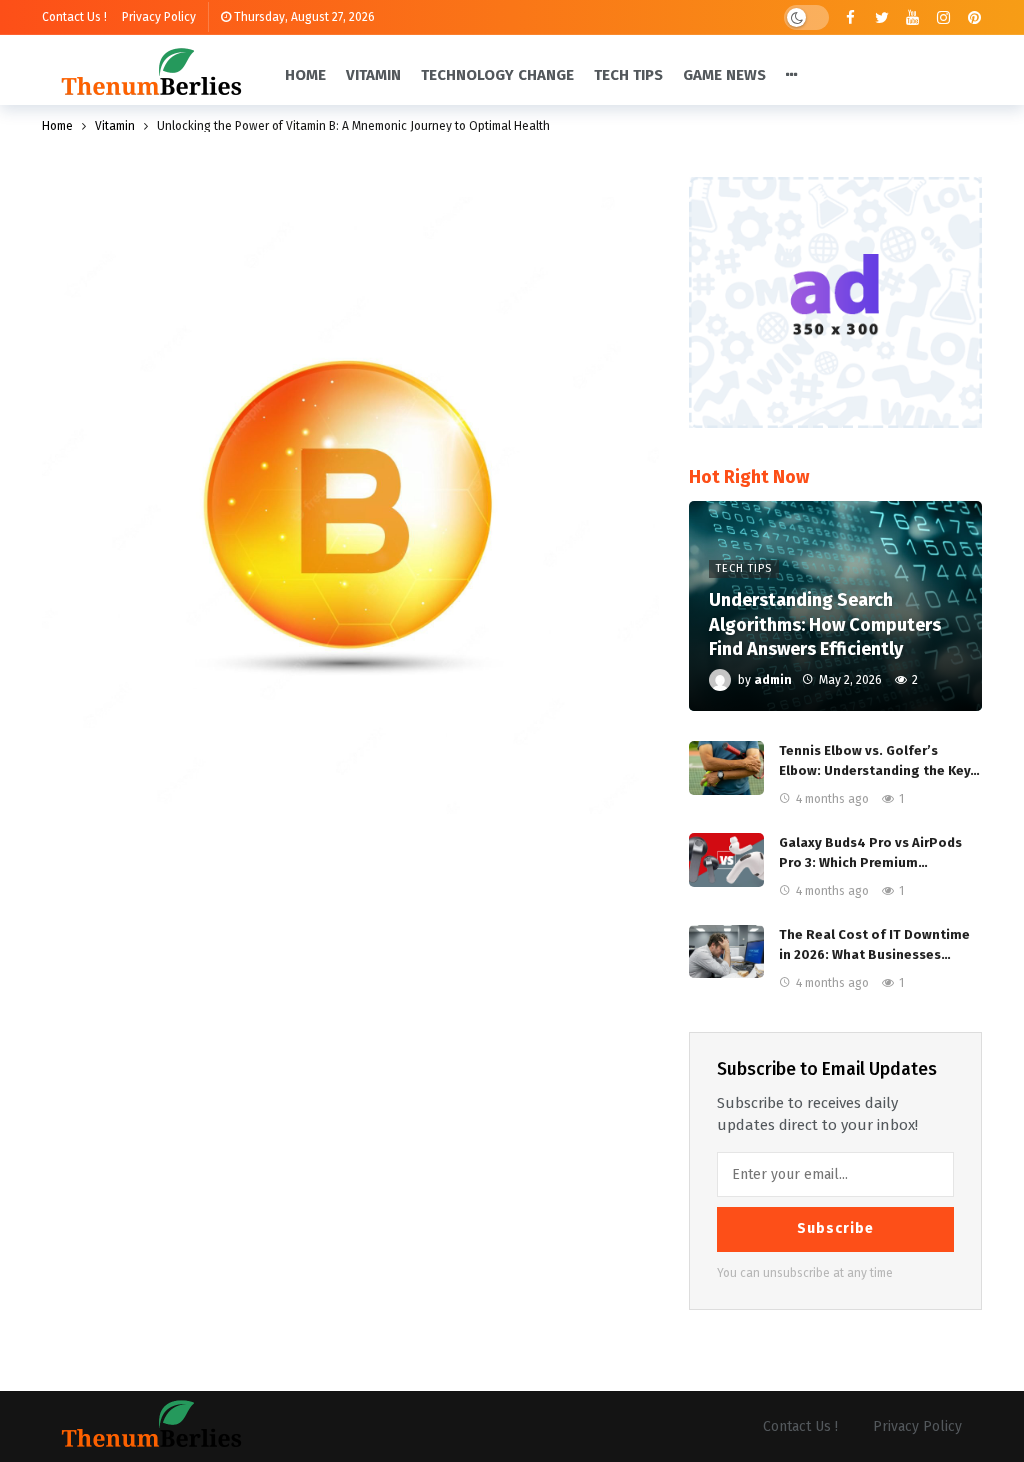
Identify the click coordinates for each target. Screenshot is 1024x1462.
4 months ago (832, 799)
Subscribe (835, 1228)
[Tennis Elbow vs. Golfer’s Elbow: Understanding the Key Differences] (726, 768)
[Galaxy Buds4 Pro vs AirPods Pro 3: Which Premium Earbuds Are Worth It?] (726, 860)
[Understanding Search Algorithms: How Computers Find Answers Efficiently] (835, 606)
